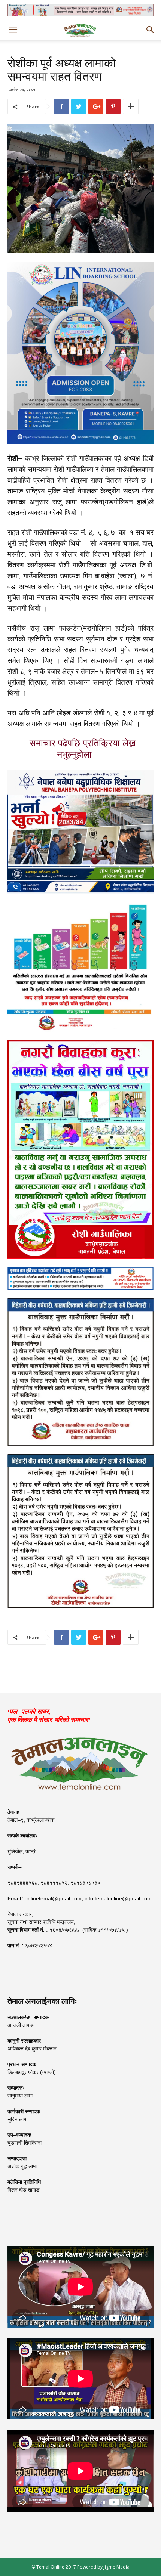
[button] (151, 30)
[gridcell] (80, 591)
